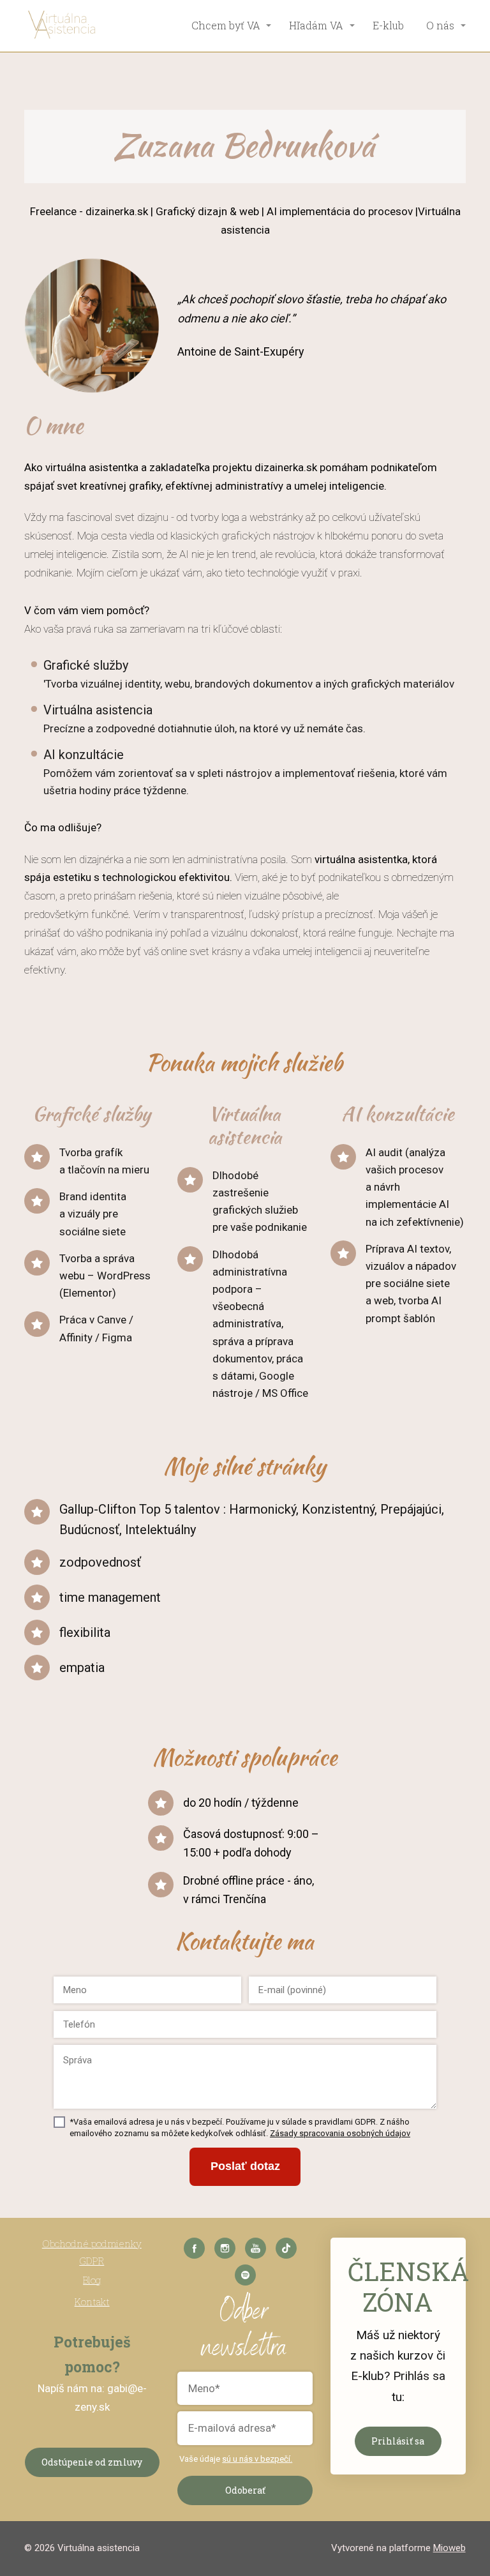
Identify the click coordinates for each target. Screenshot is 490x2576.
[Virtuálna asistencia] (63, 26)
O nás (440, 25)
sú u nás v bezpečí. (257, 2459)
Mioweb (449, 2548)
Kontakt (92, 2301)
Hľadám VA (316, 25)
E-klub (388, 25)
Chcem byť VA (226, 25)
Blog (92, 2280)
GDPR (92, 2261)
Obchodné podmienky (92, 2243)
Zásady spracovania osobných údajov (340, 2133)
